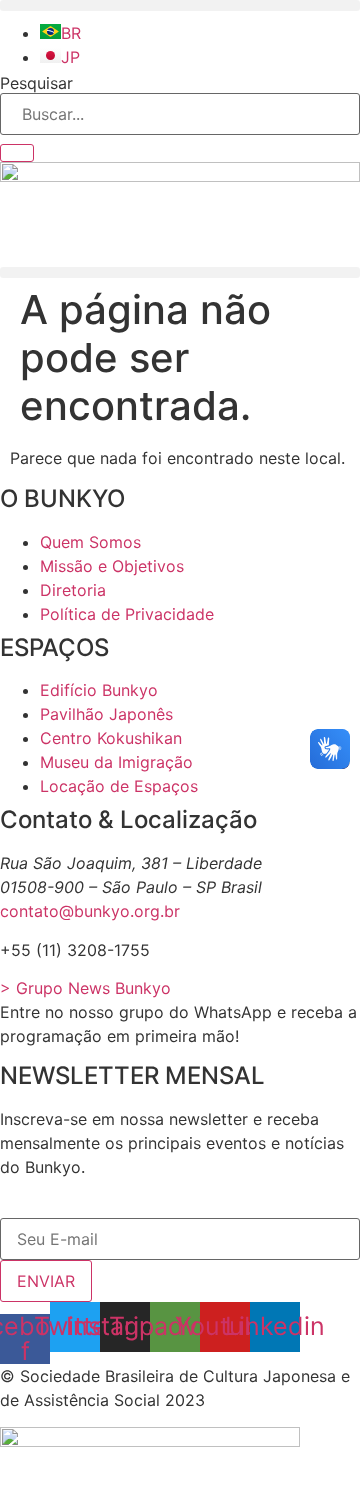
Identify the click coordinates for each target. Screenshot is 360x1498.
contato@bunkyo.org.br (90, 911)
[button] (180, 5)
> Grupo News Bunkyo (85, 988)
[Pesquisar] (17, 153)
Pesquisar (36, 83)
